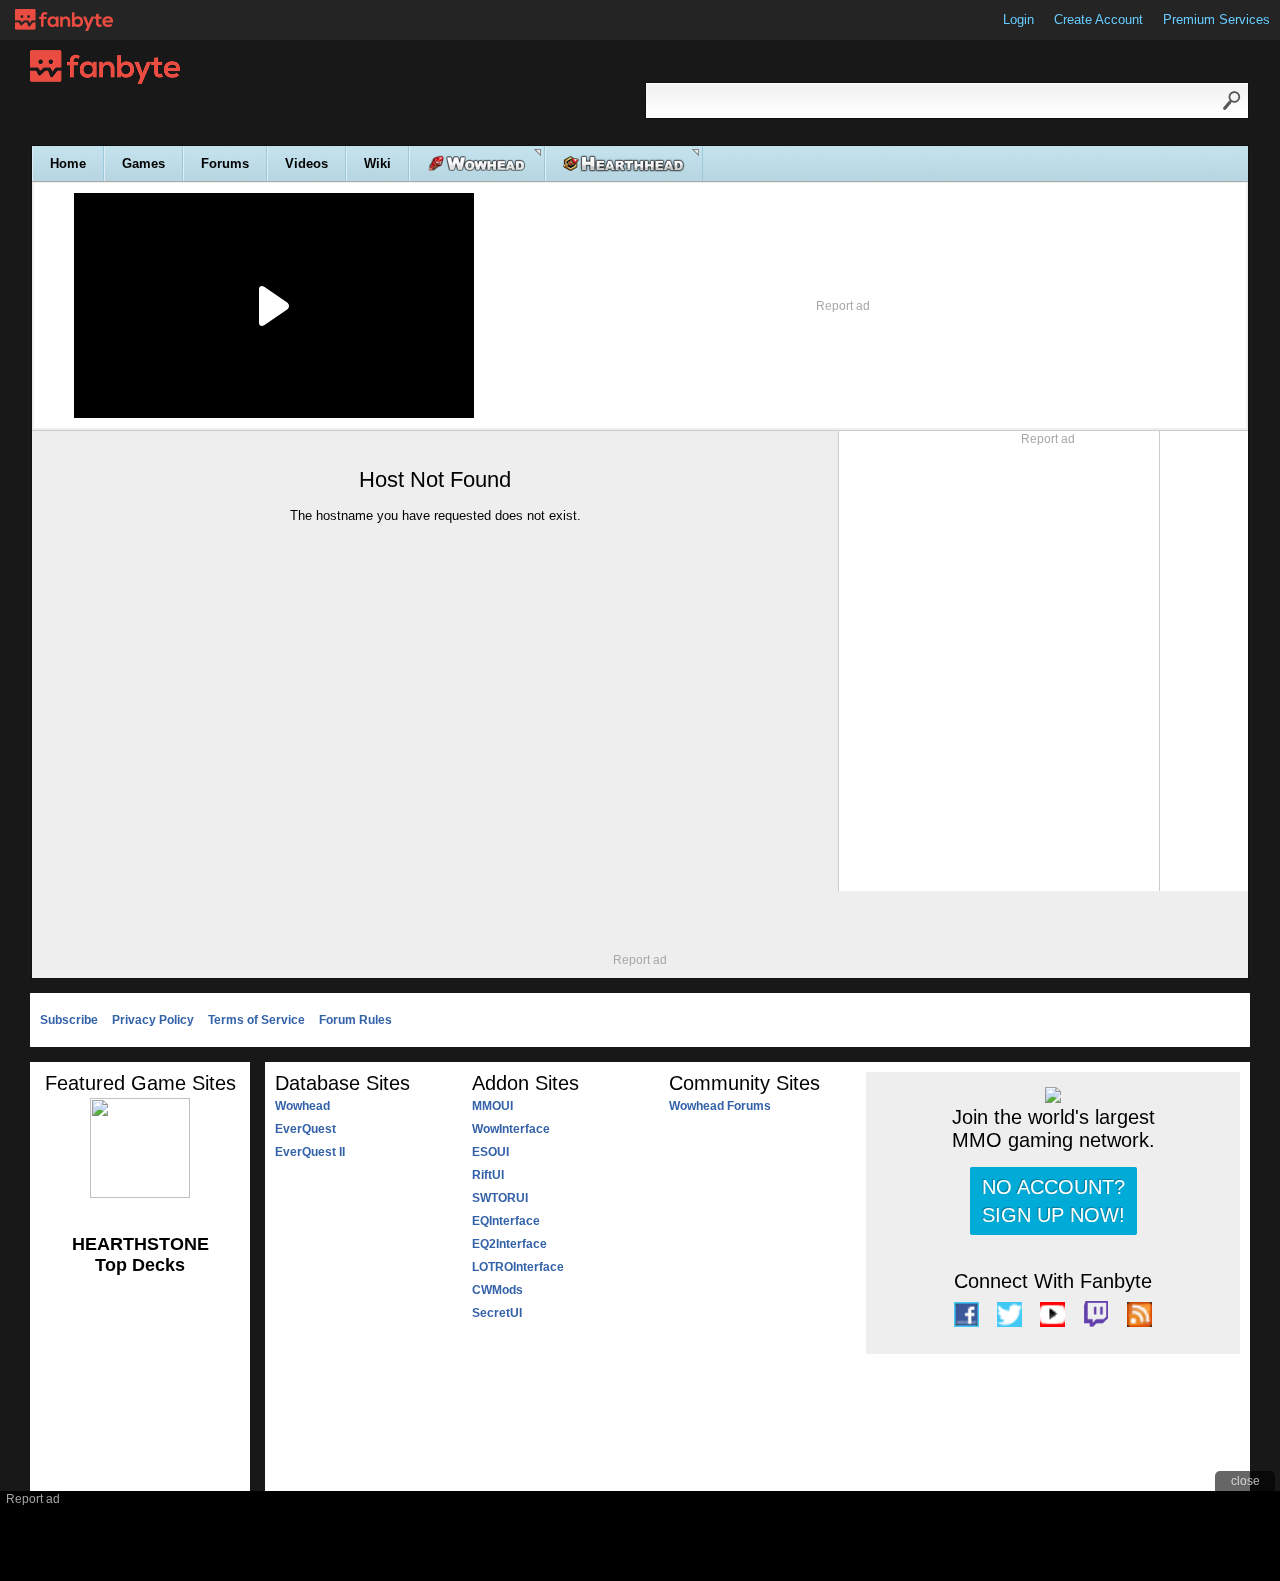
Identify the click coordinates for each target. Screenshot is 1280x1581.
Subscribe (69, 1020)
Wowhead (302, 1106)
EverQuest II (310, 1152)
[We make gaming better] (64, 20)
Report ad (843, 306)
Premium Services (1216, 19)
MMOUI (492, 1106)
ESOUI (490, 1152)
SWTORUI (500, 1198)
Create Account (1098, 19)
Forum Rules (355, 1020)
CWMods (497, 1290)
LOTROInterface (518, 1267)
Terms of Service (256, 1020)
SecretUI (497, 1313)
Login (1018, 19)
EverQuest (305, 1129)
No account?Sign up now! (1053, 1201)
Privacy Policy (153, 1020)
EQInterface (506, 1221)
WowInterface (511, 1129)
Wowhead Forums (720, 1106)
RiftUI (488, 1175)
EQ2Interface (509, 1244)
